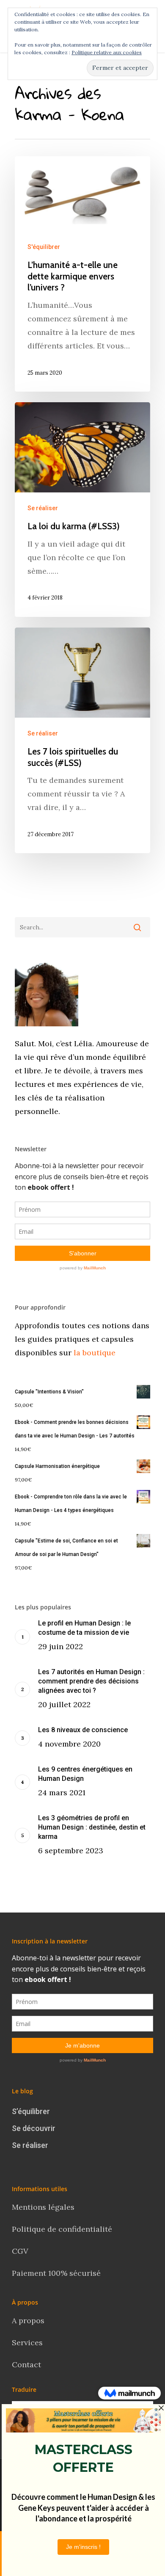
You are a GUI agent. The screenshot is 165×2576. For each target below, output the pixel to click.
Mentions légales (43, 2207)
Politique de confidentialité (63, 2229)
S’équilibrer (31, 2111)
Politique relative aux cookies (107, 52)
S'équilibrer (44, 247)
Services (27, 2342)
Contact (27, 2365)
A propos (28, 2320)
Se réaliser (43, 508)
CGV (20, 2251)
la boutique (93, 1353)
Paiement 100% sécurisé (56, 2273)
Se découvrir (34, 2128)
